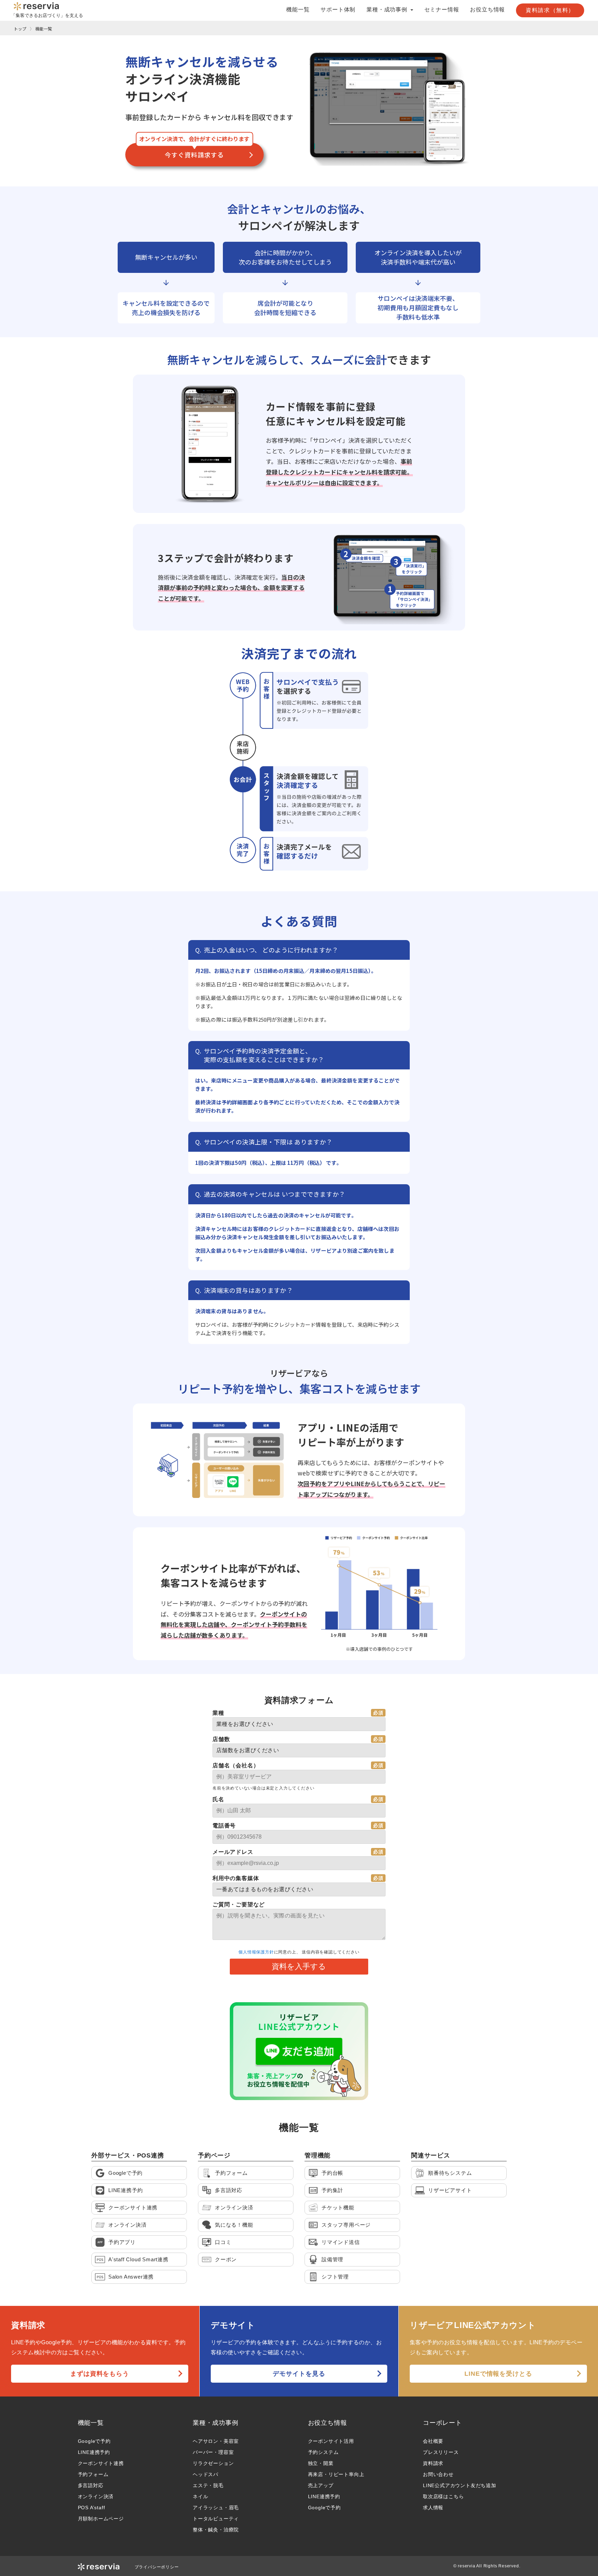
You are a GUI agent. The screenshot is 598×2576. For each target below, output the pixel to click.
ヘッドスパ (206, 2474)
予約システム (323, 2452)
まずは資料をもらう (100, 2374)
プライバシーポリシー (157, 2567)
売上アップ (321, 2485)
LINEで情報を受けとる (498, 2374)
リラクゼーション (213, 2463)
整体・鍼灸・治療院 (216, 2530)
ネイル (200, 2496)
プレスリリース (441, 2452)
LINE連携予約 (94, 2452)
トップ (20, 29)
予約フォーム (93, 2474)
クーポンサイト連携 (101, 2463)
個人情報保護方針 (256, 1952)
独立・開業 (321, 2463)
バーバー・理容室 (213, 2452)
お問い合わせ (438, 2474)
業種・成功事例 (216, 2423)
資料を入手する (299, 1966)
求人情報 (433, 2508)
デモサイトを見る (299, 2374)
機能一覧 (298, 10)
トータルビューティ (216, 2519)
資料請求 (433, 2463)
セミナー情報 (442, 10)
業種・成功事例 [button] (388, 10)
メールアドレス (233, 1852)
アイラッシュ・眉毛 (216, 2508)
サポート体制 (338, 10)
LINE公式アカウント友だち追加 (460, 2485)
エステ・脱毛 (208, 2485)
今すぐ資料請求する (194, 155)
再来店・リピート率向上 (336, 2474)
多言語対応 (91, 2485)
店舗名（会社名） (236, 1765)
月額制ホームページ (101, 2519)
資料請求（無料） (550, 10)
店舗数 (221, 1739)
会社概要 (433, 2441)
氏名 (218, 1799)
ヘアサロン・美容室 (216, 2441)
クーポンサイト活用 (331, 2441)
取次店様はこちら (443, 2496)
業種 (218, 1713)
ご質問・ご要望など (239, 1905)
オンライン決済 (96, 2496)
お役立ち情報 (487, 10)
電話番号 (224, 1826)
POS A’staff (92, 2508)
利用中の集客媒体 (236, 1878)
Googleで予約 (94, 2441)
